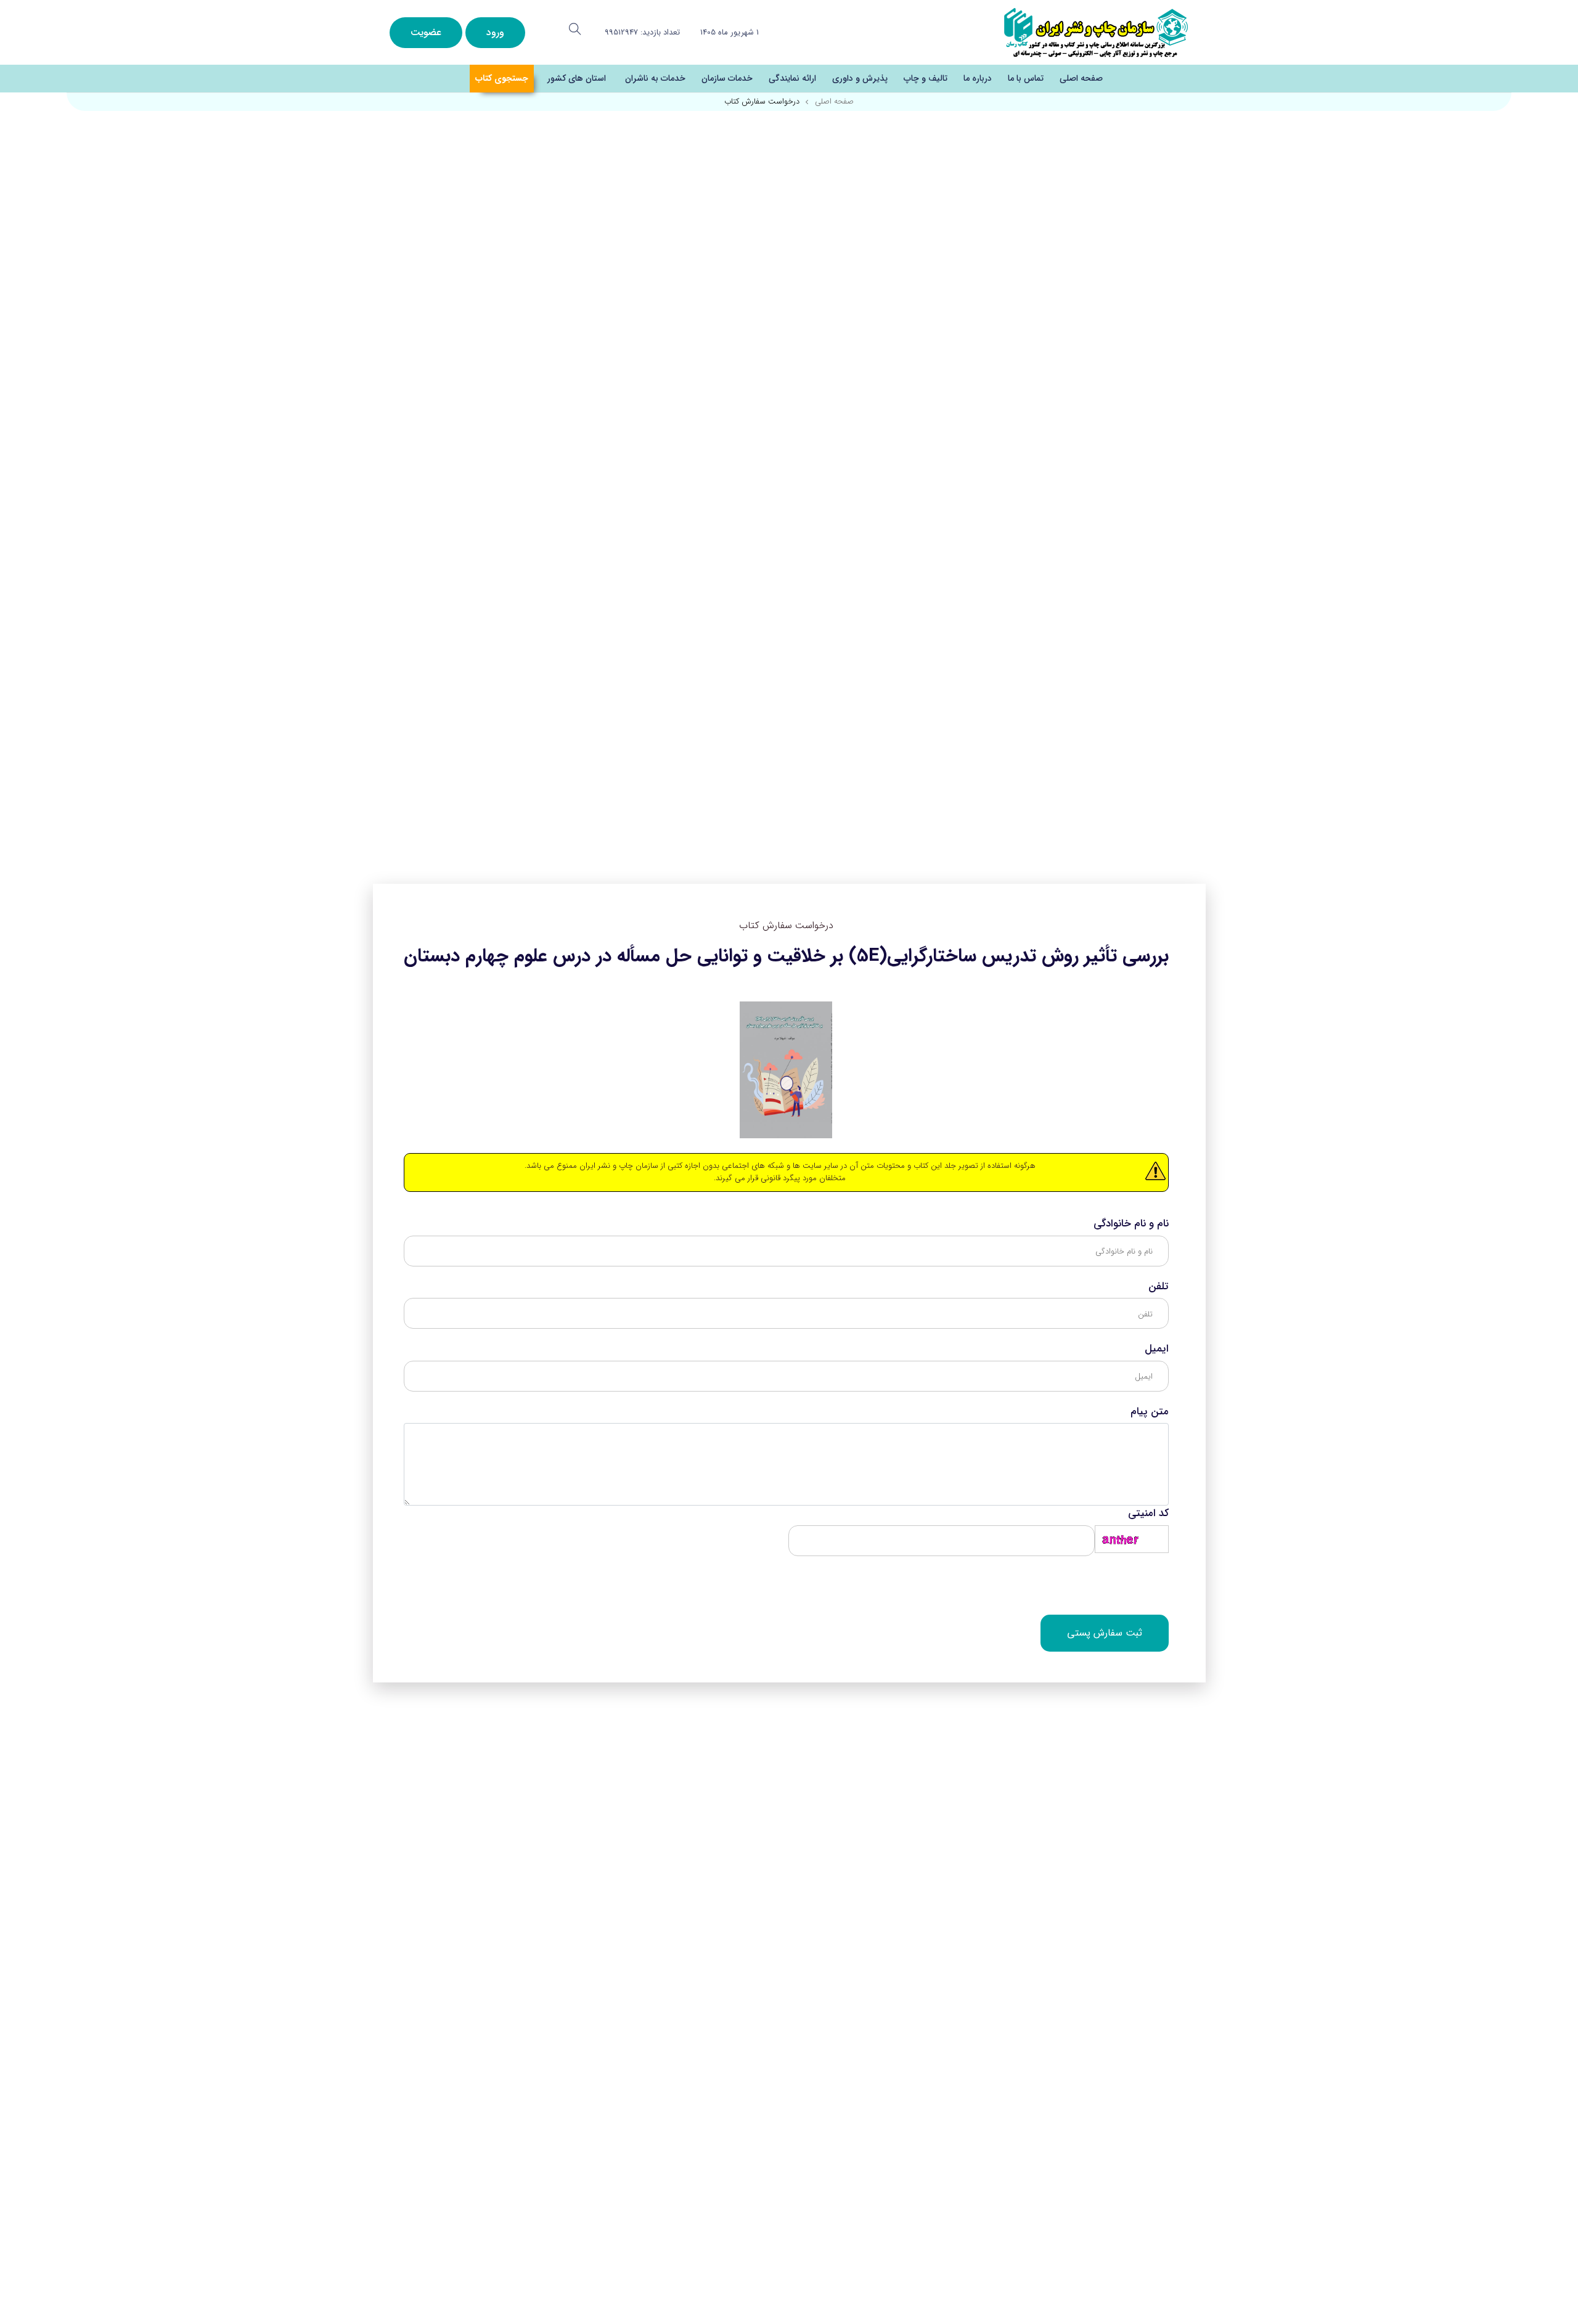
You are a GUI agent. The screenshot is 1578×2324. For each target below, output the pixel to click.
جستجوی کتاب (502, 78)
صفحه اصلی (1081, 78)
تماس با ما (1026, 78)
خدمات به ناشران (655, 78)
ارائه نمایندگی (792, 78)
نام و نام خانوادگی (1131, 1224)
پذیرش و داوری (860, 78)
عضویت (426, 32)
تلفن (1159, 1287)
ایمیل (1157, 1349)
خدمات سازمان (727, 78)
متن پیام (1150, 1412)
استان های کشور (577, 78)
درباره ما (978, 78)
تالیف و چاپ (926, 78)
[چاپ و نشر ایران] (1096, 32)
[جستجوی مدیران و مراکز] (575, 29)
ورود (495, 32)
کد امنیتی (1148, 1514)
